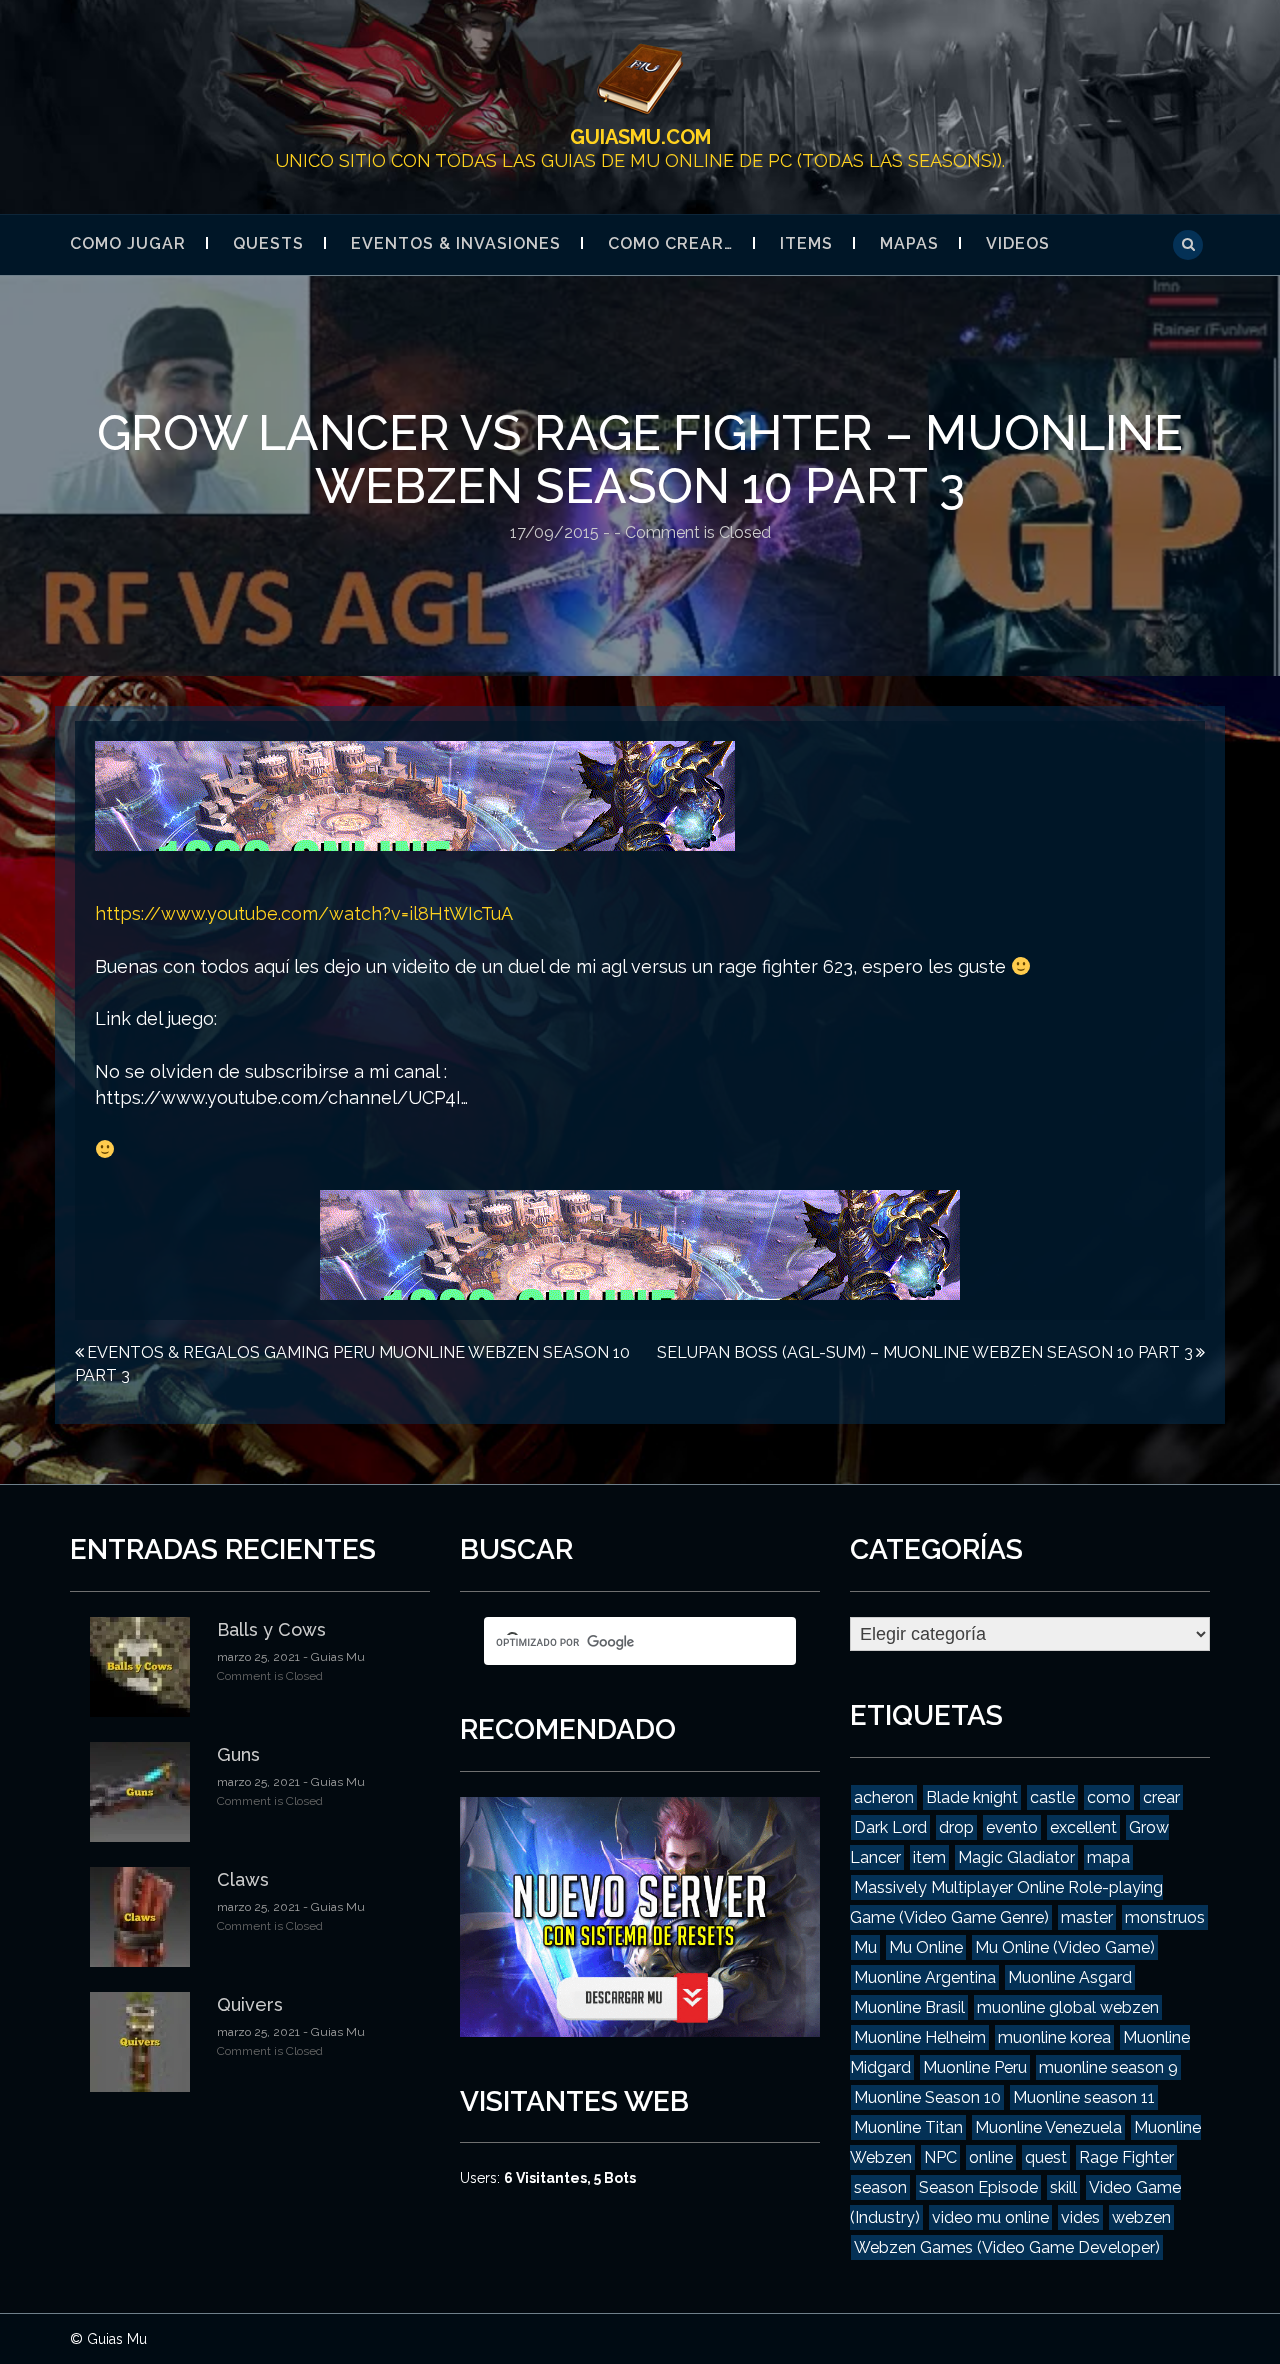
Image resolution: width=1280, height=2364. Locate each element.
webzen (1141, 2217)
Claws (243, 1879)
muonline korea (1054, 2037)
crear (1161, 1797)
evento (1012, 1827)
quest (1046, 2157)
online (991, 2157)
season (880, 2187)
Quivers (250, 2004)
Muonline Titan (908, 2127)
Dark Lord (890, 1827)
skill (1063, 2187)
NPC (940, 2157)
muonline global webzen (1068, 2007)
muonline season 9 (1108, 2067)
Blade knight (972, 1797)
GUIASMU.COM (640, 137)
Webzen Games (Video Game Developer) (1007, 2247)
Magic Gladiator (1016, 1857)
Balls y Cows (271, 1629)
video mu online (990, 2217)
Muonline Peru (975, 2067)
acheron (884, 1797)
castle (1052, 1797)
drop (956, 1827)
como (1109, 1797)
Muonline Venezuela (1048, 2127)
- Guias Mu (332, 1657)
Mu (865, 1947)
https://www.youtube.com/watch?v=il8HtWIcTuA (304, 913)
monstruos (1165, 1917)
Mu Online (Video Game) (1065, 1947)
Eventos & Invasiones (456, 243)
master (1087, 1917)
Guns (238, 1754)
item (929, 1857)
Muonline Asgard (1070, 1977)
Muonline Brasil (909, 2007)
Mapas (909, 243)
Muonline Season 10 (927, 2097)
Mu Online (926, 1947)
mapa (1108, 1857)
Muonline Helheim (920, 2037)
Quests (268, 243)
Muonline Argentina (925, 1977)
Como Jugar (128, 243)
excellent (1083, 1827)
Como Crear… (670, 243)
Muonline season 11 (1084, 2097)
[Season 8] (415, 795)
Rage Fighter (1126, 2157)
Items (806, 243)
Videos (1018, 243)
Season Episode (978, 2187)
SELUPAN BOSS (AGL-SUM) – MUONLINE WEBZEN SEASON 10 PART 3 (925, 1352)
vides (1080, 2217)
